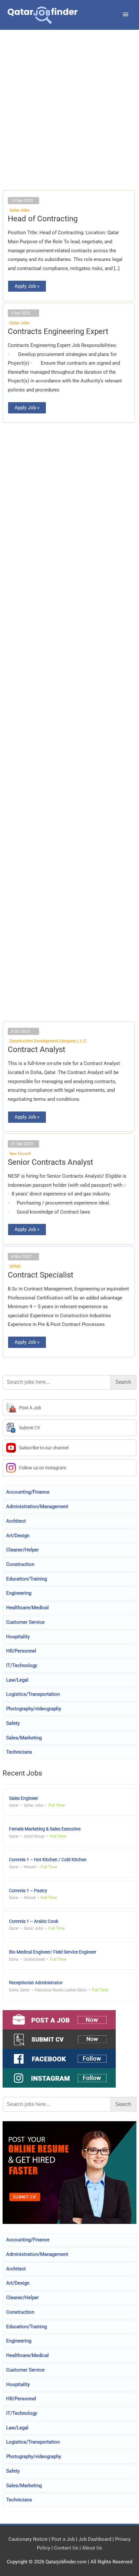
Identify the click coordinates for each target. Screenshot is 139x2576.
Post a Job (63, 2539)
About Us (92, 2548)
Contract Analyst (37, 1049)
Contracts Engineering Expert (58, 331)
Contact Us (66, 2548)
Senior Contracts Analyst (50, 1162)
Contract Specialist (41, 1275)
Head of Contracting (43, 219)
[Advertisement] (69, 118)
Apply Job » (27, 285)
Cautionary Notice (28, 2539)
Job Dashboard (95, 2539)
